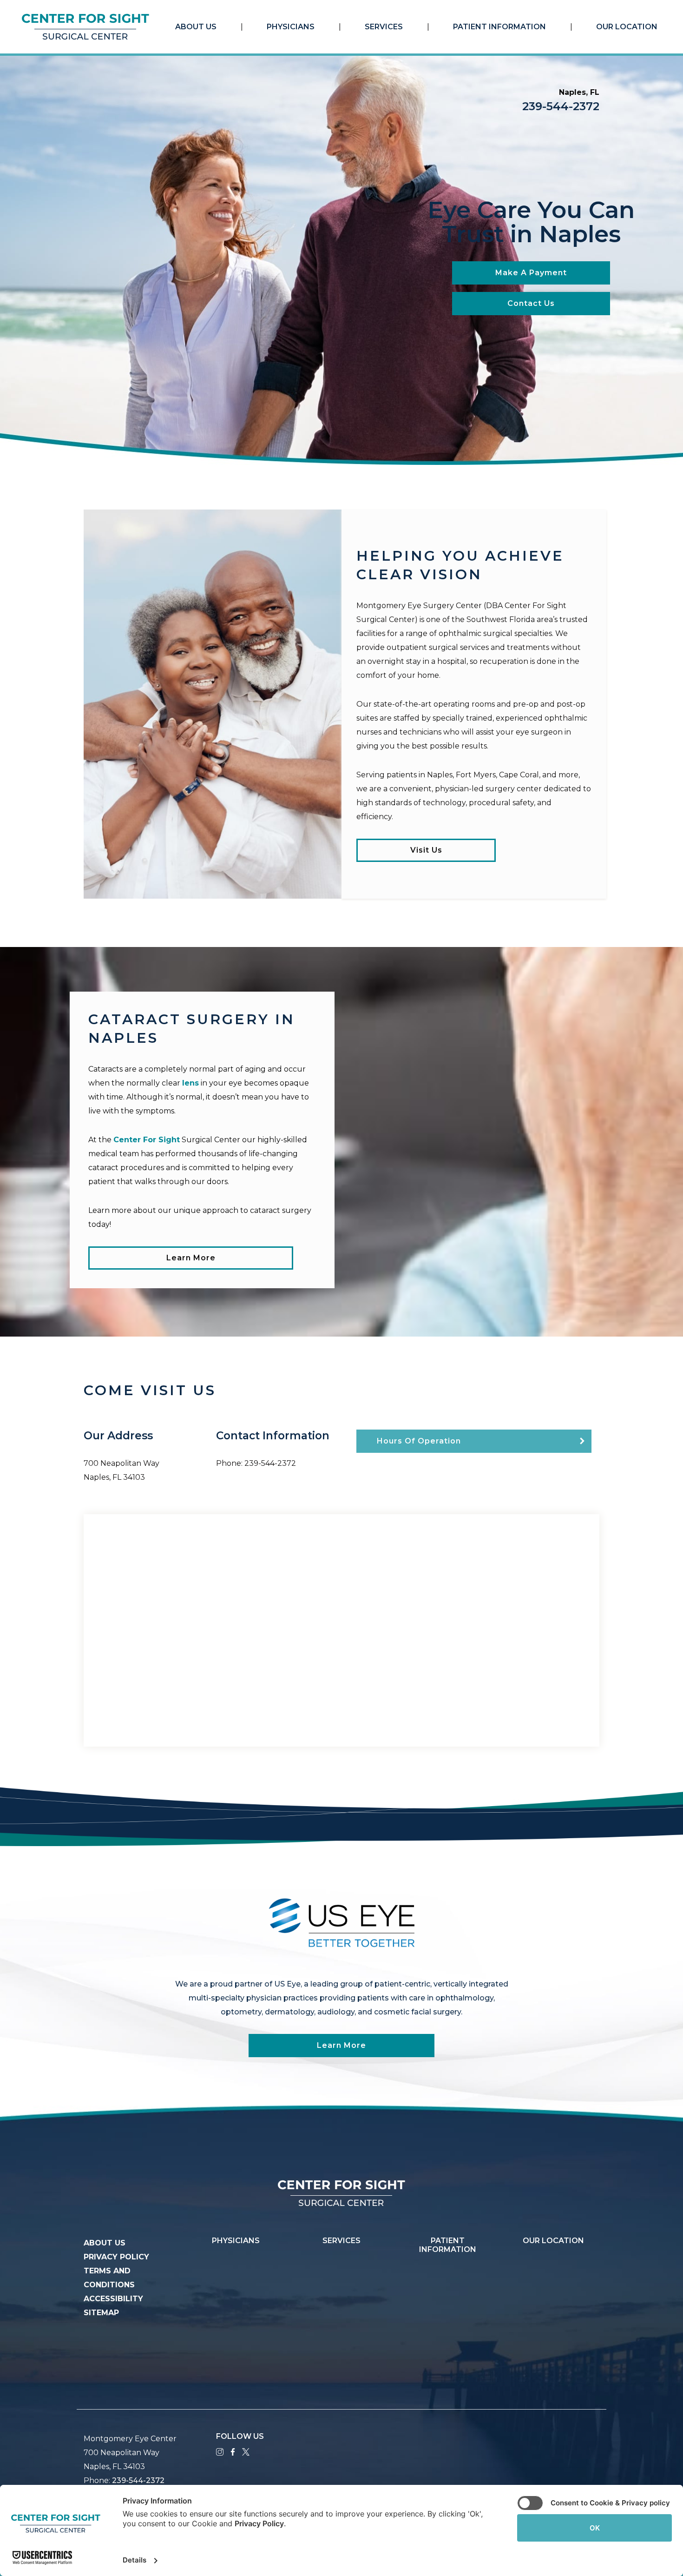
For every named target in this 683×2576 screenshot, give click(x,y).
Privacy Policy (116, 2257)
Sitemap (101, 2313)
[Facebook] (233, 2451)
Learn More (191, 1258)
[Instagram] (220, 2451)
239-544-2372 (561, 106)
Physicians (291, 27)
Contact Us (531, 303)
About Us (196, 27)
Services (384, 27)
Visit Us (426, 850)
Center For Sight (147, 1140)
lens (190, 1083)
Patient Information (499, 27)
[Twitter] (246, 2451)
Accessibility (113, 2299)
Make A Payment (531, 273)
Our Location (627, 27)
